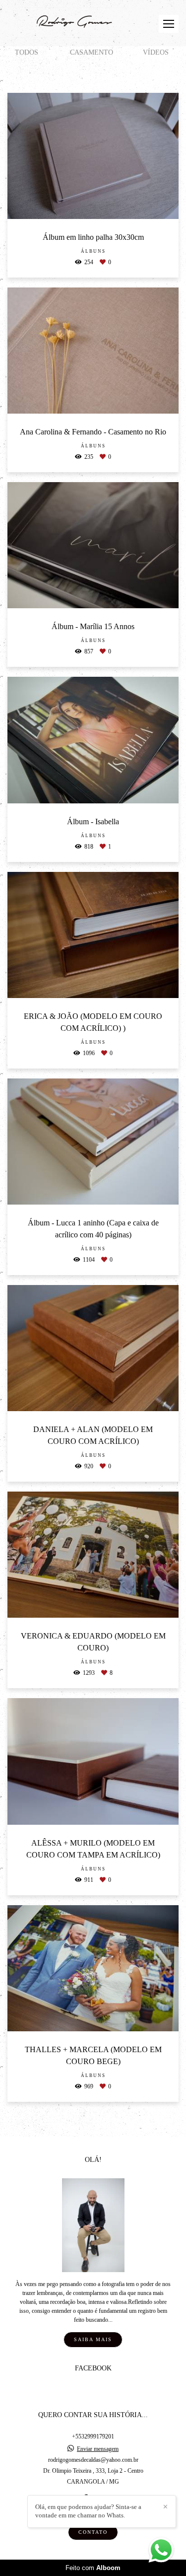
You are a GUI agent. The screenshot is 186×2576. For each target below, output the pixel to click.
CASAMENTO (92, 52)
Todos (27, 52)
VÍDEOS (156, 52)
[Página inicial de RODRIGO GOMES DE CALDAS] (73, 23)
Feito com (93, 2568)
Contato (93, 2532)
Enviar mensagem (98, 2449)
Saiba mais (93, 2339)
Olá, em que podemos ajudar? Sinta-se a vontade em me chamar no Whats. (88, 2511)
